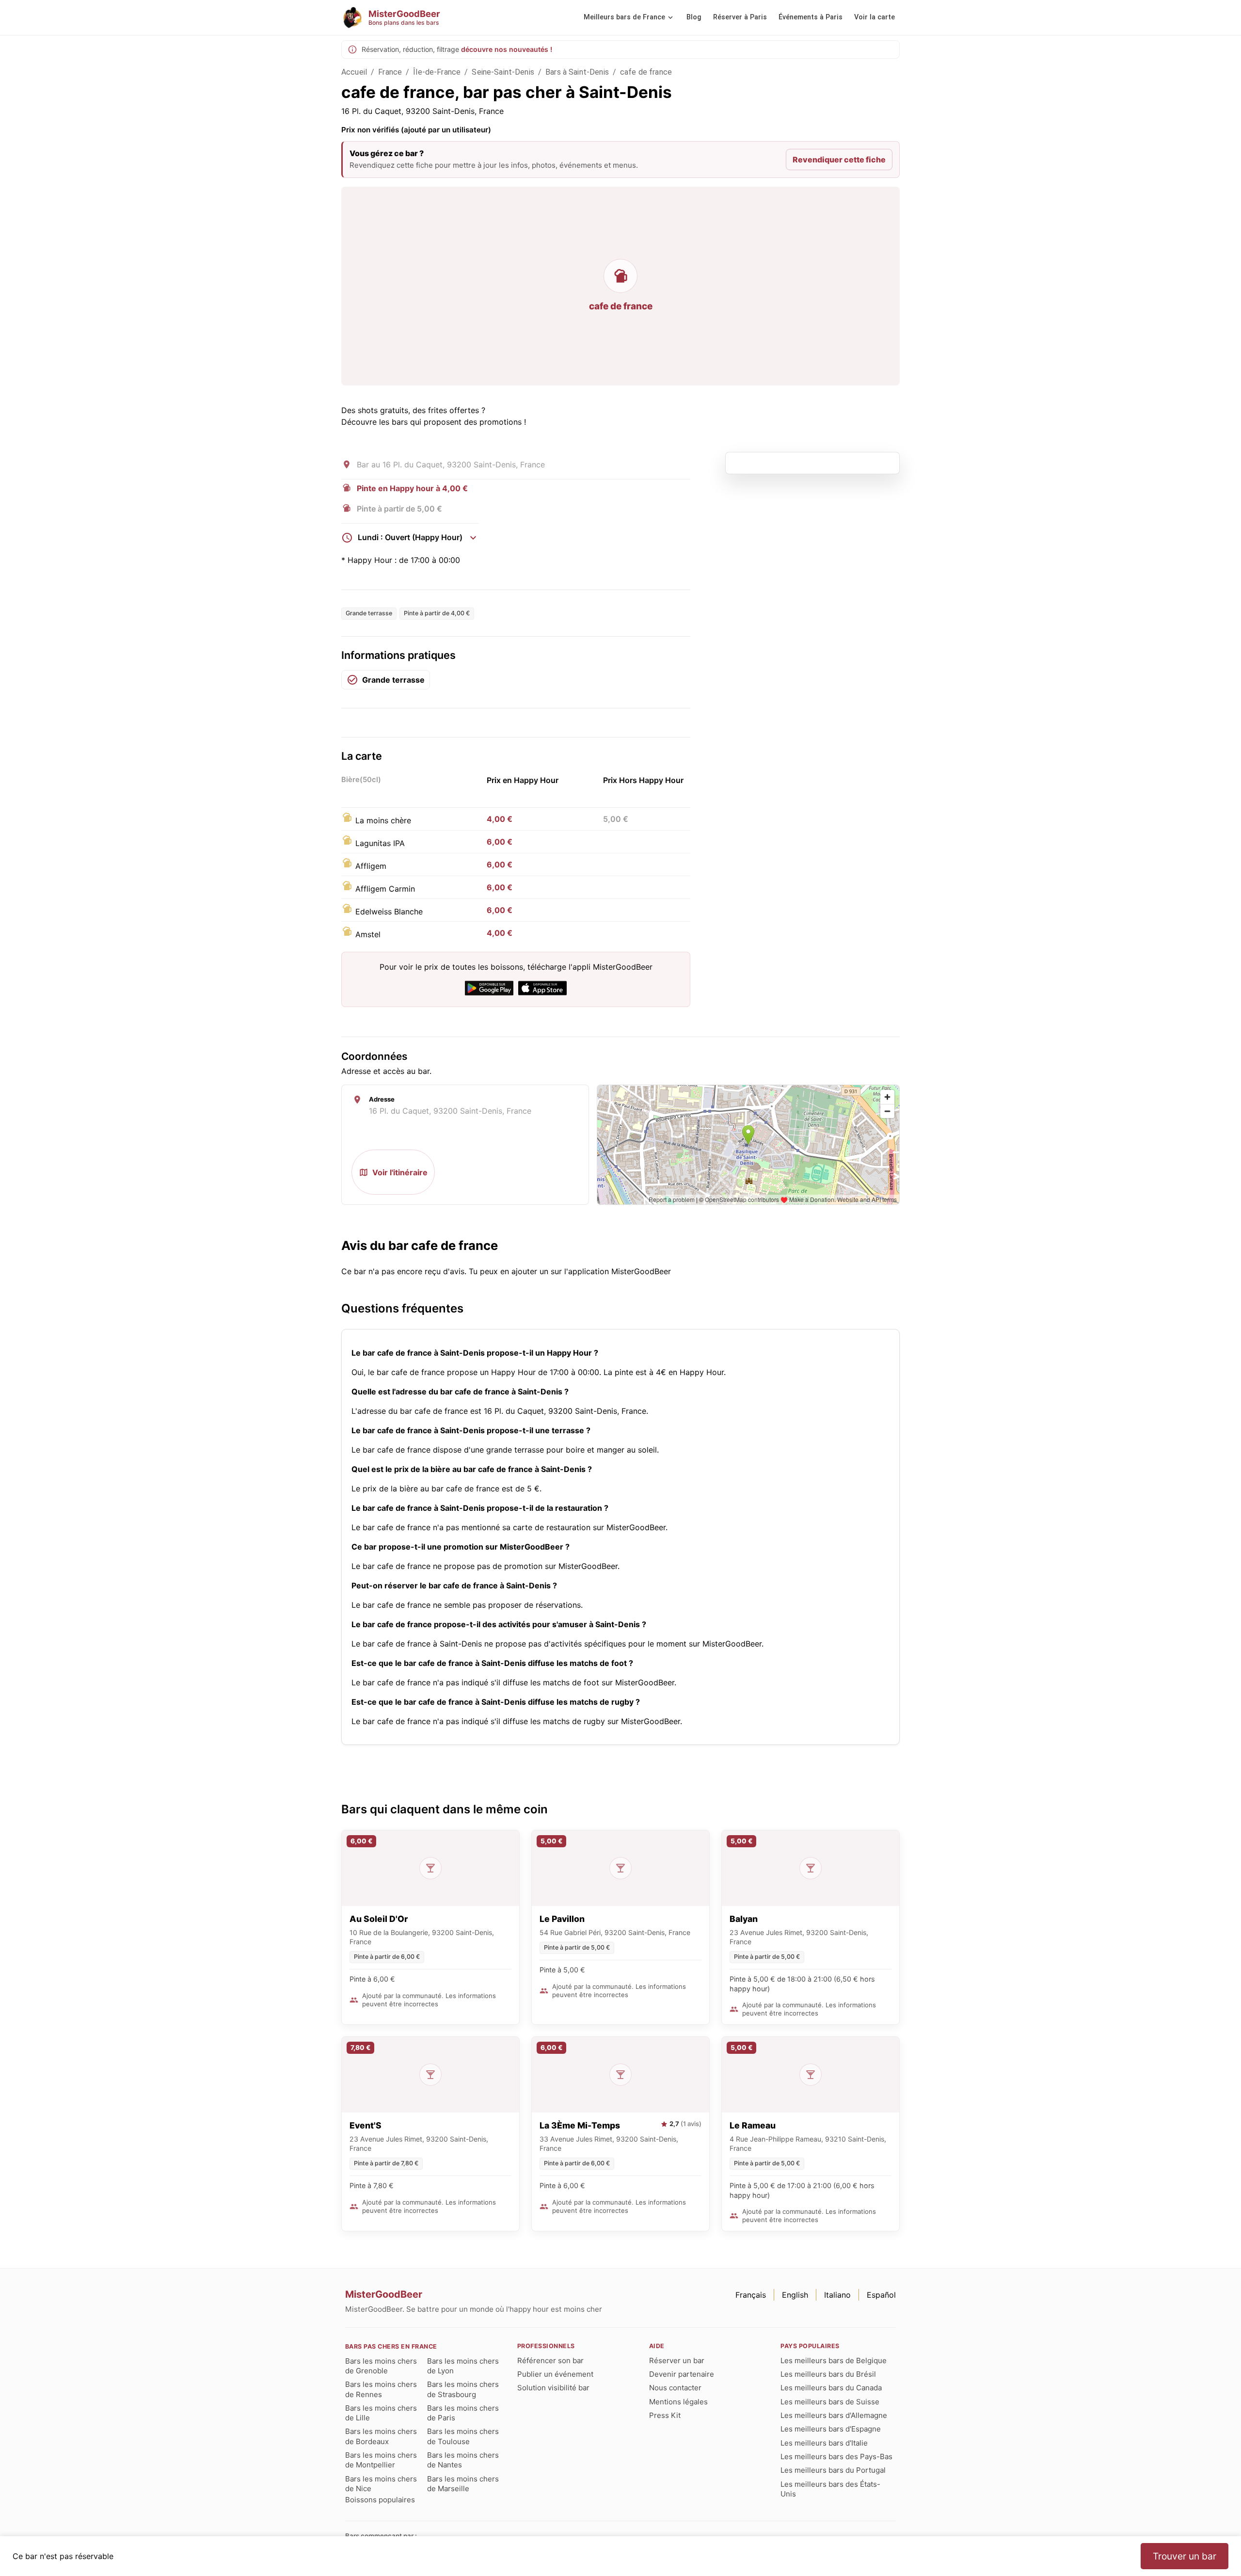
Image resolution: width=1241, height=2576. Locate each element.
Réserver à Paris (740, 17)
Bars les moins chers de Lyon (463, 2366)
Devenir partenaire (682, 2374)
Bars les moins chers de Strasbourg (463, 2389)
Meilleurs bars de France (624, 17)
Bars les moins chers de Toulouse (463, 2436)
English (795, 2295)
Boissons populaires (380, 2500)
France (390, 72)
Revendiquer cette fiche (839, 160)
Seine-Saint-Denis (503, 72)
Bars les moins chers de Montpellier (381, 2460)
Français (751, 2295)
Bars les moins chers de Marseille (463, 2484)
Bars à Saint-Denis (577, 72)
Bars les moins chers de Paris (463, 2413)
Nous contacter (675, 2388)
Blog (694, 17)
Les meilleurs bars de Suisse (830, 2402)
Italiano (837, 2295)
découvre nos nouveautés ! (507, 49)
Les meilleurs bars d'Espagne (831, 2429)
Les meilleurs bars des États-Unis (830, 2489)
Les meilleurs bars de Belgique (834, 2360)
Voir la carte (875, 17)
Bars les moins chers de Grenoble (381, 2366)
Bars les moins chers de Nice (381, 2484)
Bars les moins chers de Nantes (463, 2460)
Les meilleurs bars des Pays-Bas (836, 2456)
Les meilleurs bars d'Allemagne (834, 2415)
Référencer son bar (550, 2360)
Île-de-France (437, 72)
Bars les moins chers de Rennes (381, 2389)
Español (881, 2295)
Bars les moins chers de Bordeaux (381, 2436)
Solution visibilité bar (553, 2388)
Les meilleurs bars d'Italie (824, 2443)
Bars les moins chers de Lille (381, 2413)
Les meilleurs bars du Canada (831, 2388)
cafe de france (646, 72)
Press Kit (665, 2415)
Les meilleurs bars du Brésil (828, 2374)
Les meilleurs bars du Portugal (833, 2470)
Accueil (354, 72)
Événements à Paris (811, 17)
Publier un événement (555, 2374)
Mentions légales (678, 2402)
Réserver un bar (677, 2360)
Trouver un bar (1185, 2556)
